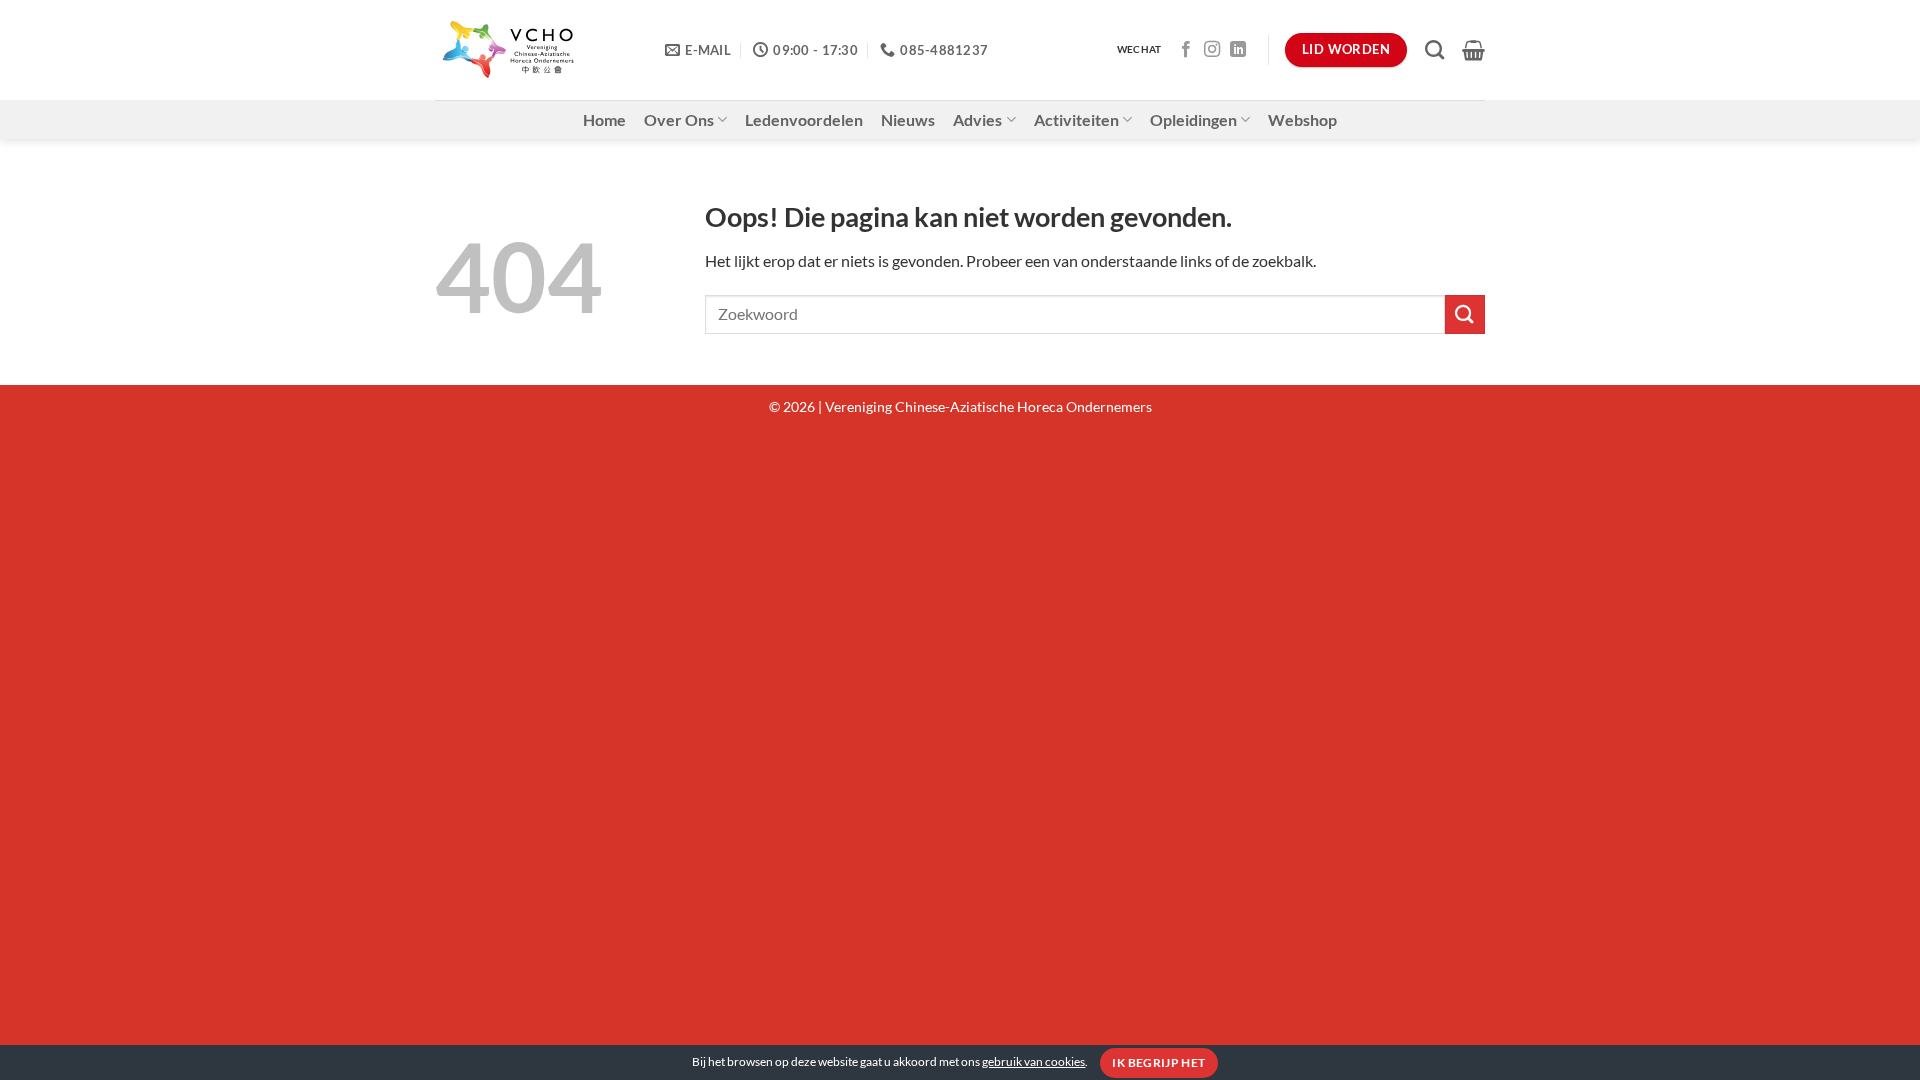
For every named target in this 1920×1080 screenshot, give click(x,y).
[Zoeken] (1434, 49)
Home (604, 119)
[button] (1473, 50)
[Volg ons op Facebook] (1186, 50)
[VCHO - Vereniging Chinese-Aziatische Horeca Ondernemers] (535, 50)
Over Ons (679, 119)
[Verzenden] (1465, 314)
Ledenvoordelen (804, 119)
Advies (977, 119)
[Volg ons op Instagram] (1212, 50)
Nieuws (908, 119)
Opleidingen (1193, 119)
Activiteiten (1076, 119)
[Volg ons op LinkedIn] (1238, 50)
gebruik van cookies (1033, 1061)
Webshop (1302, 119)
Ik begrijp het (1158, 1062)
